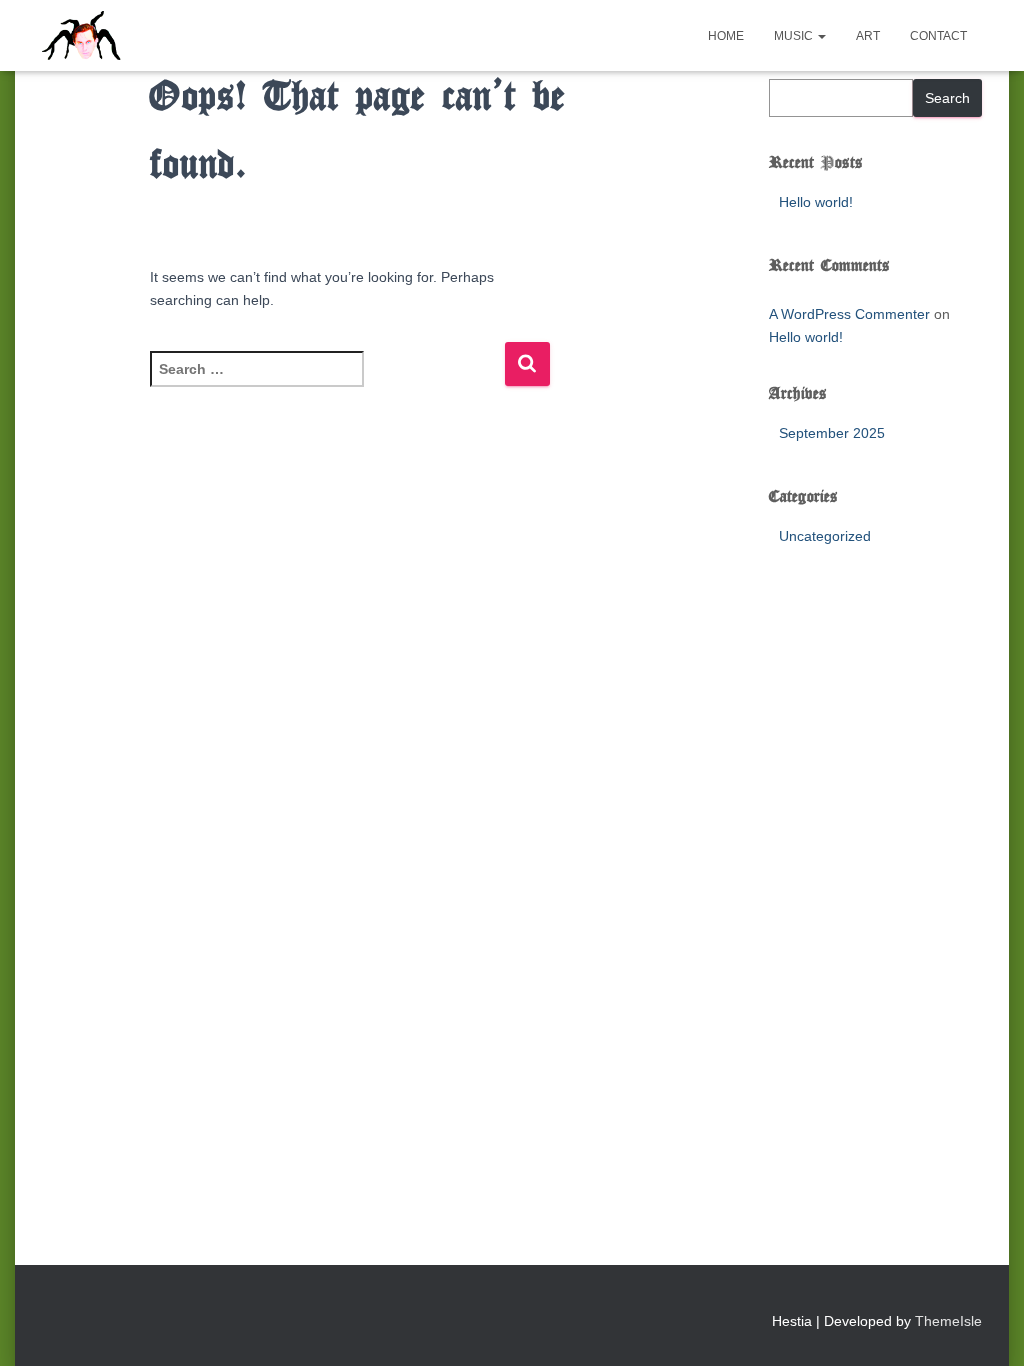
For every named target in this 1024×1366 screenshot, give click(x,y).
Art (868, 36)
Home (726, 36)
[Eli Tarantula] (158, 36)
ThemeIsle (948, 1321)
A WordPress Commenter (849, 314)
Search (947, 98)
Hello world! (816, 202)
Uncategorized (825, 536)
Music (795, 36)
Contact (938, 36)
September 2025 (832, 433)
